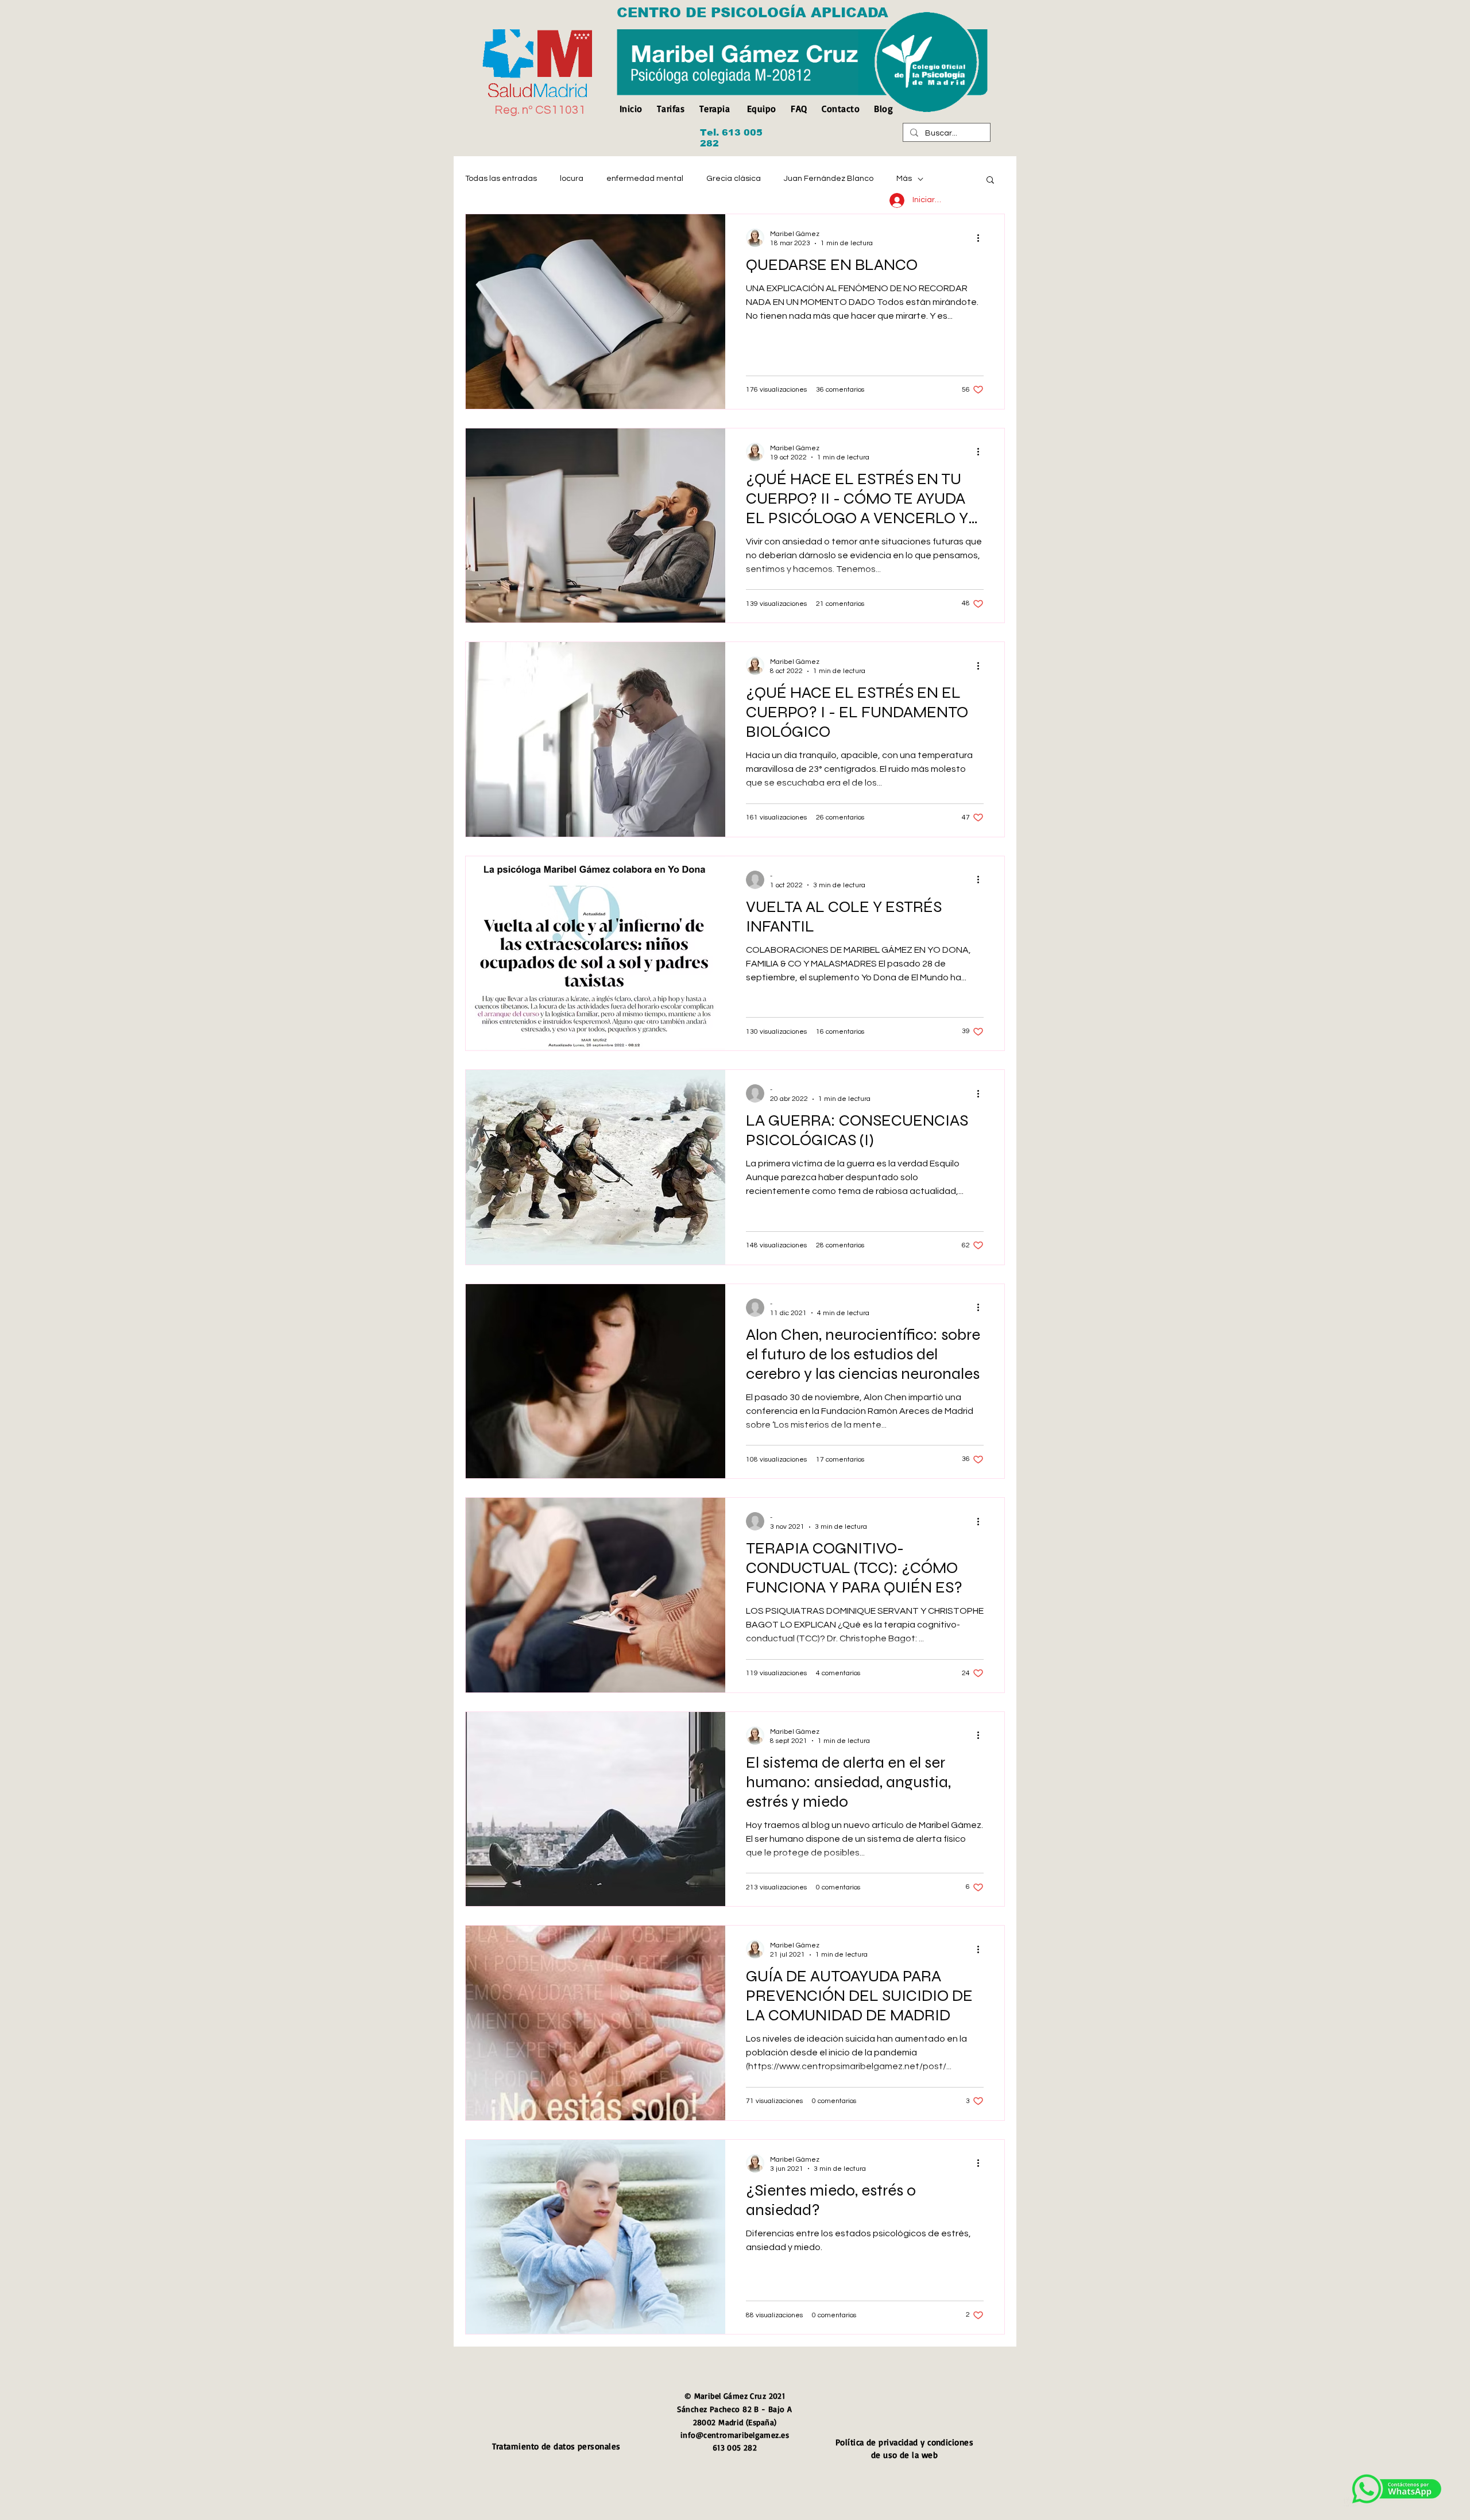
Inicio (634, 109)
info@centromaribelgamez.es (735, 2435)
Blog (883, 109)
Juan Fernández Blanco (829, 179)
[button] (990, 181)
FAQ (799, 109)
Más (904, 179)
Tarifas (671, 109)
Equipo (762, 109)
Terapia (715, 109)
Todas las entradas (501, 179)
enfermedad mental (645, 179)
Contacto (841, 109)
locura (572, 179)
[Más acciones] (982, 238)
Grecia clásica (734, 179)
